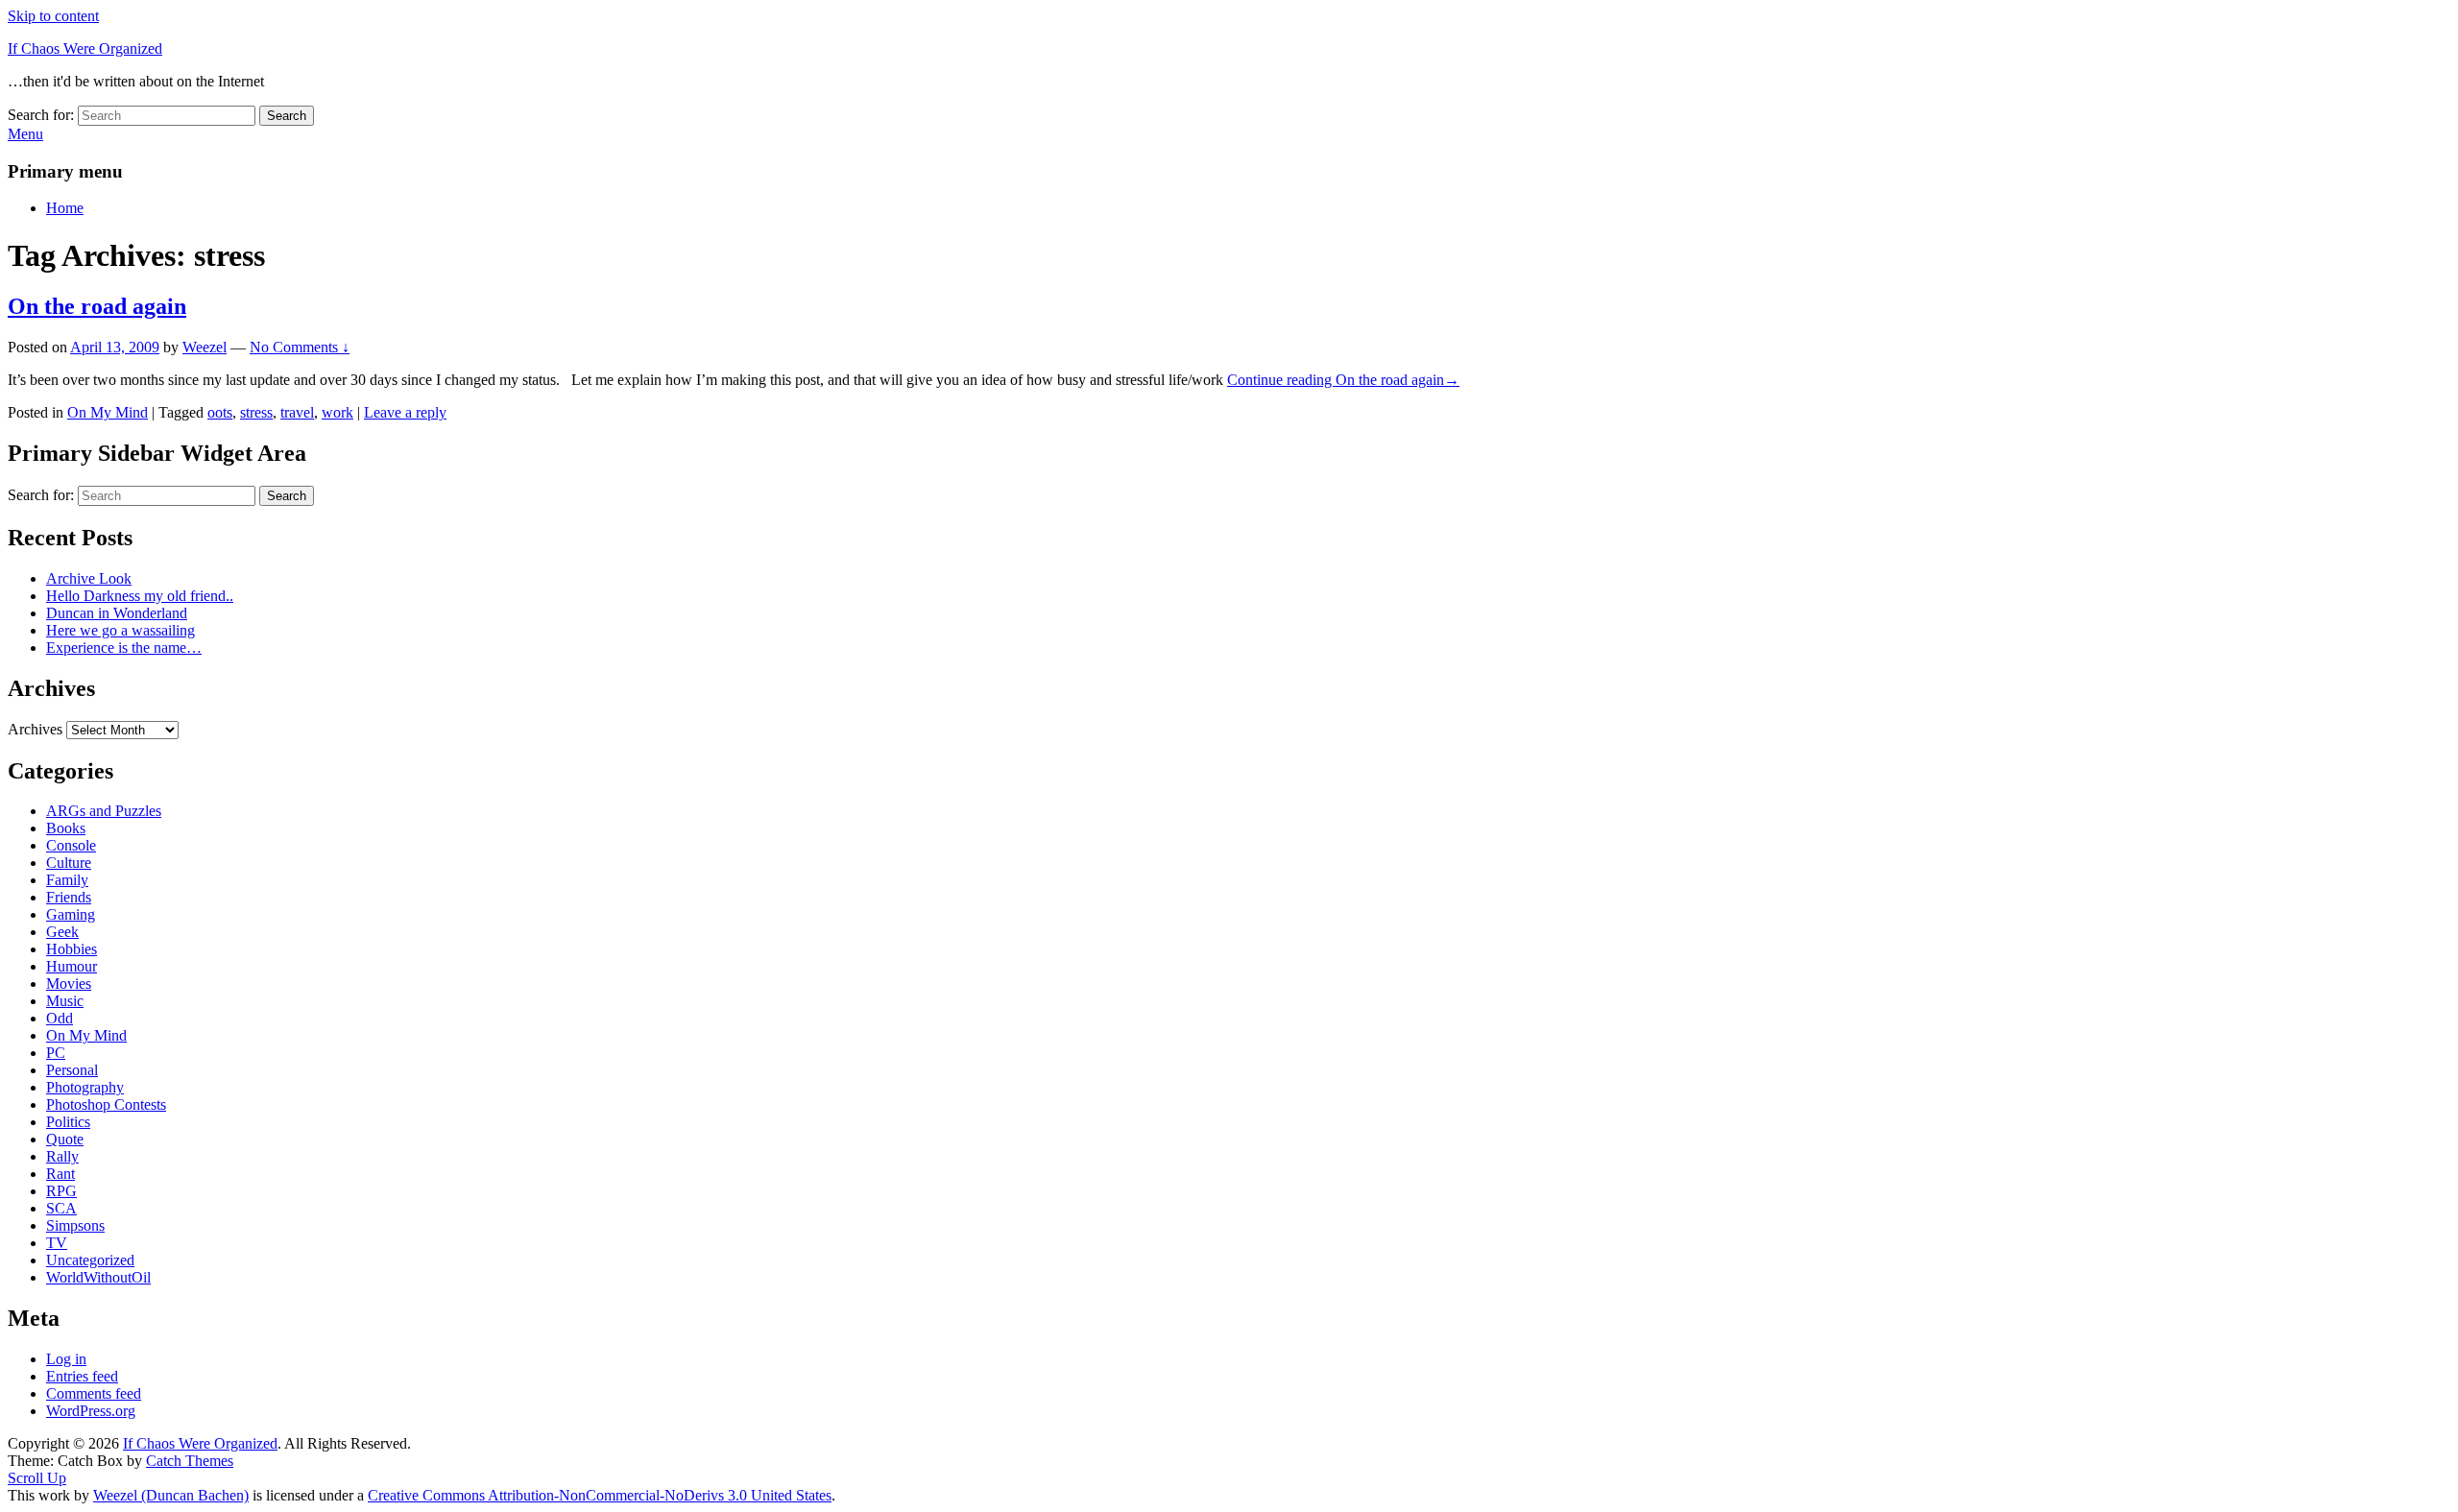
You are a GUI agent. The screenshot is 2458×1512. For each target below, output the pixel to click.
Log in (66, 1359)
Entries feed (82, 1376)
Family (67, 880)
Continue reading (1343, 380)
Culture (69, 863)
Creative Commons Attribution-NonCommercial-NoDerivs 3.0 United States (600, 1495)
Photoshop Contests (106, 1104)
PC (56, 1053)
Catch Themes (190, 1461)
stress (256, 412)
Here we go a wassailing (120, 630)
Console (71, 845)
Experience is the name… (124, 648)
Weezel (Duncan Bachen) (171, 1495)
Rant (60, 1174)
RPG (61, 1191)
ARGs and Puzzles (104, 811)
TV (57, 1243)
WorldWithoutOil (98, 1277)
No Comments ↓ (300, 347)
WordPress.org (91, 1411)
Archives (35, 729)
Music (65, 1001)
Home (65, 208)
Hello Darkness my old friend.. (140, 596)
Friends (69, 897)
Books (66, 828)
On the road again (97, 306)
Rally (62, 1156)
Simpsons (75, 1225)
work (337, 412)
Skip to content (53, 16)
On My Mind (108, 412)
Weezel (205, 347)
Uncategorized (90, 1260)
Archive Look (89, 578)
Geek (62, 932)
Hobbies (72, 949)
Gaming (71, 914)
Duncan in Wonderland (117, 613)
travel (297, 412)
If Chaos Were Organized (85, 48)
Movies (69, 984)
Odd (60, 1018)
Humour (72, 966)
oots (220, 412)
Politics (68, 1122)
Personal (72, 1070)
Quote (65, 1139)
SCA (61, 1208)
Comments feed (94, 1393)
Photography (85, 1087)
